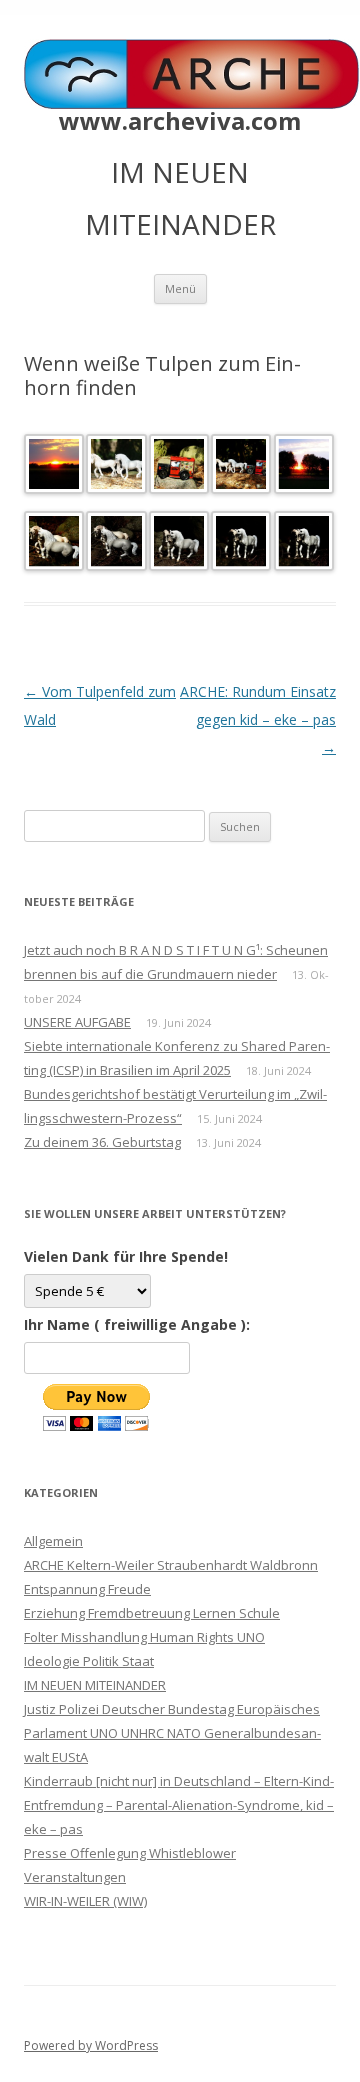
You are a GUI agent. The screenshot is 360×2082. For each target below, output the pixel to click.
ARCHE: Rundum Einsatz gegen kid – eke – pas (258, 719)
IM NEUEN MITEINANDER (95, 1685)
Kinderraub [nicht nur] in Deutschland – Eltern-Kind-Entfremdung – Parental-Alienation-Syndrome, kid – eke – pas (179, 1805)
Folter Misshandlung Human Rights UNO (144, 1637)
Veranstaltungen (75, 1877)
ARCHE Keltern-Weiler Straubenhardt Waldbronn (171, 1565)
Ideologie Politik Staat (89, 1661)
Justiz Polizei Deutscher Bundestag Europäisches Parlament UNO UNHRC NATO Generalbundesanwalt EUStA (172, 1733)
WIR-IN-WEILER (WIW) (85, 1901)
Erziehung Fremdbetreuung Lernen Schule (152, 1613)
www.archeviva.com (180, 121)
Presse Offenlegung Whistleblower (130, 1853)
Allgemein (53, 1541)
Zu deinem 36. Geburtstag (102, 1142)
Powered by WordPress (91, 2045)
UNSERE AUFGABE (77, 1022)
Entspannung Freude (87, 1589)
